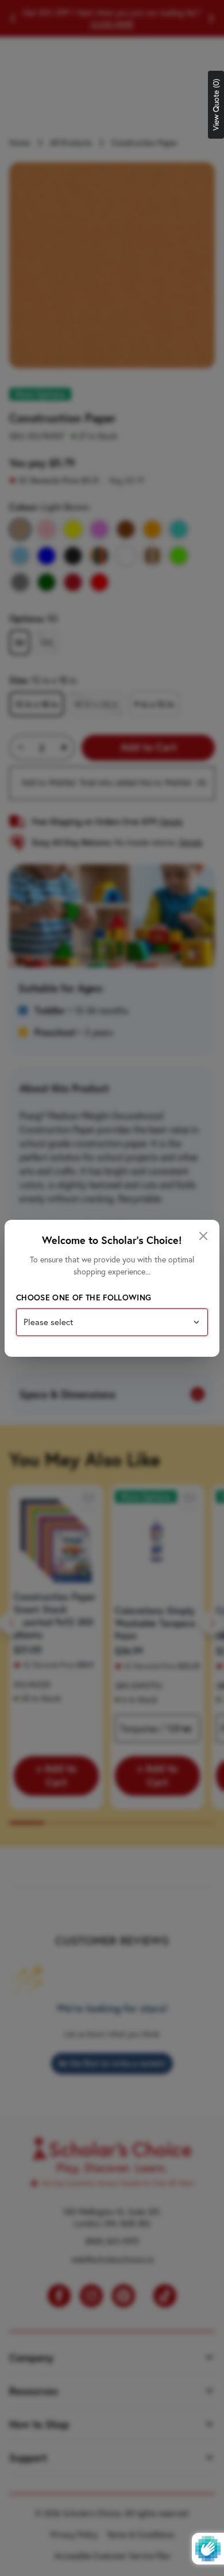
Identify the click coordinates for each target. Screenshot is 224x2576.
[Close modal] (203, 1236)
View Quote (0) (216, 105)
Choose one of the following (84, 1297)
